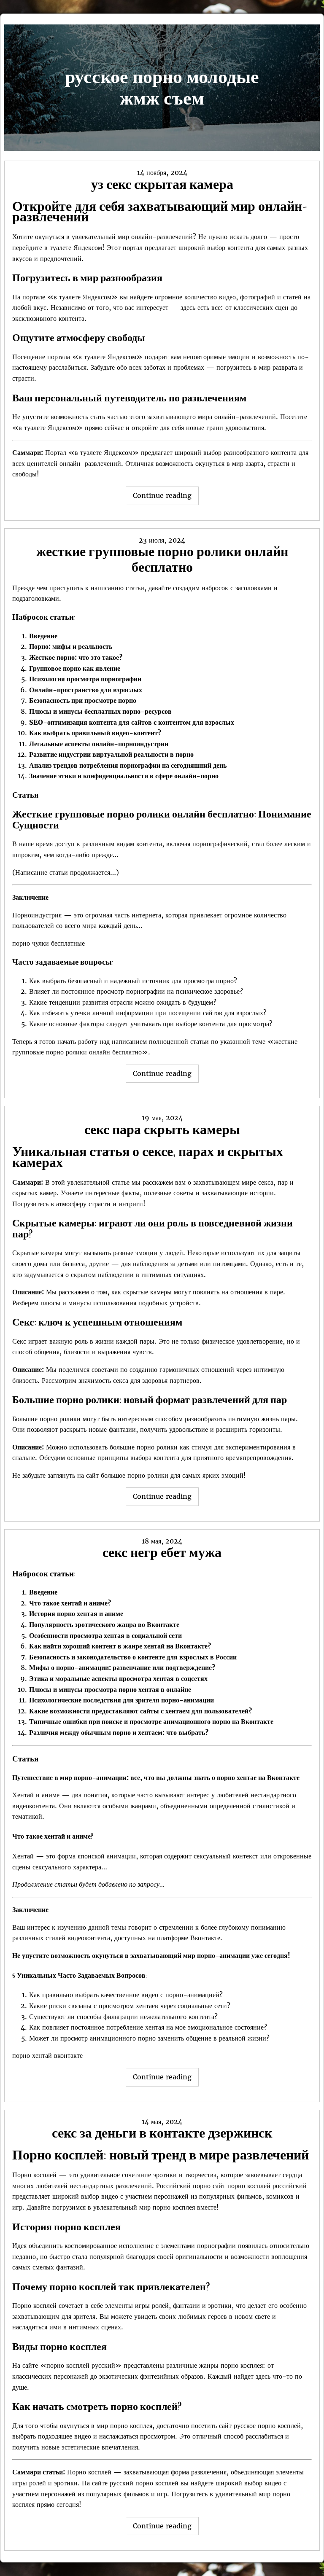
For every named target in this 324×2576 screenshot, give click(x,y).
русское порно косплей (267, 2425)
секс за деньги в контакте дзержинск (162, 2133)
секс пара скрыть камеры (162, 1129)
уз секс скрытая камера (162, 184)
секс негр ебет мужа (162, 1552)
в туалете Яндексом (73, 247)
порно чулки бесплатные (49, 943)
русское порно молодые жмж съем (162, 87)
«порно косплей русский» (81, 2365)
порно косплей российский (267, 2186)
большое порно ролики (135, 1475)
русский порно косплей (144, 2483)
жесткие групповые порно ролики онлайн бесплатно (162, 559)
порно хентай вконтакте (47, 2055)
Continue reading (166, 498)
